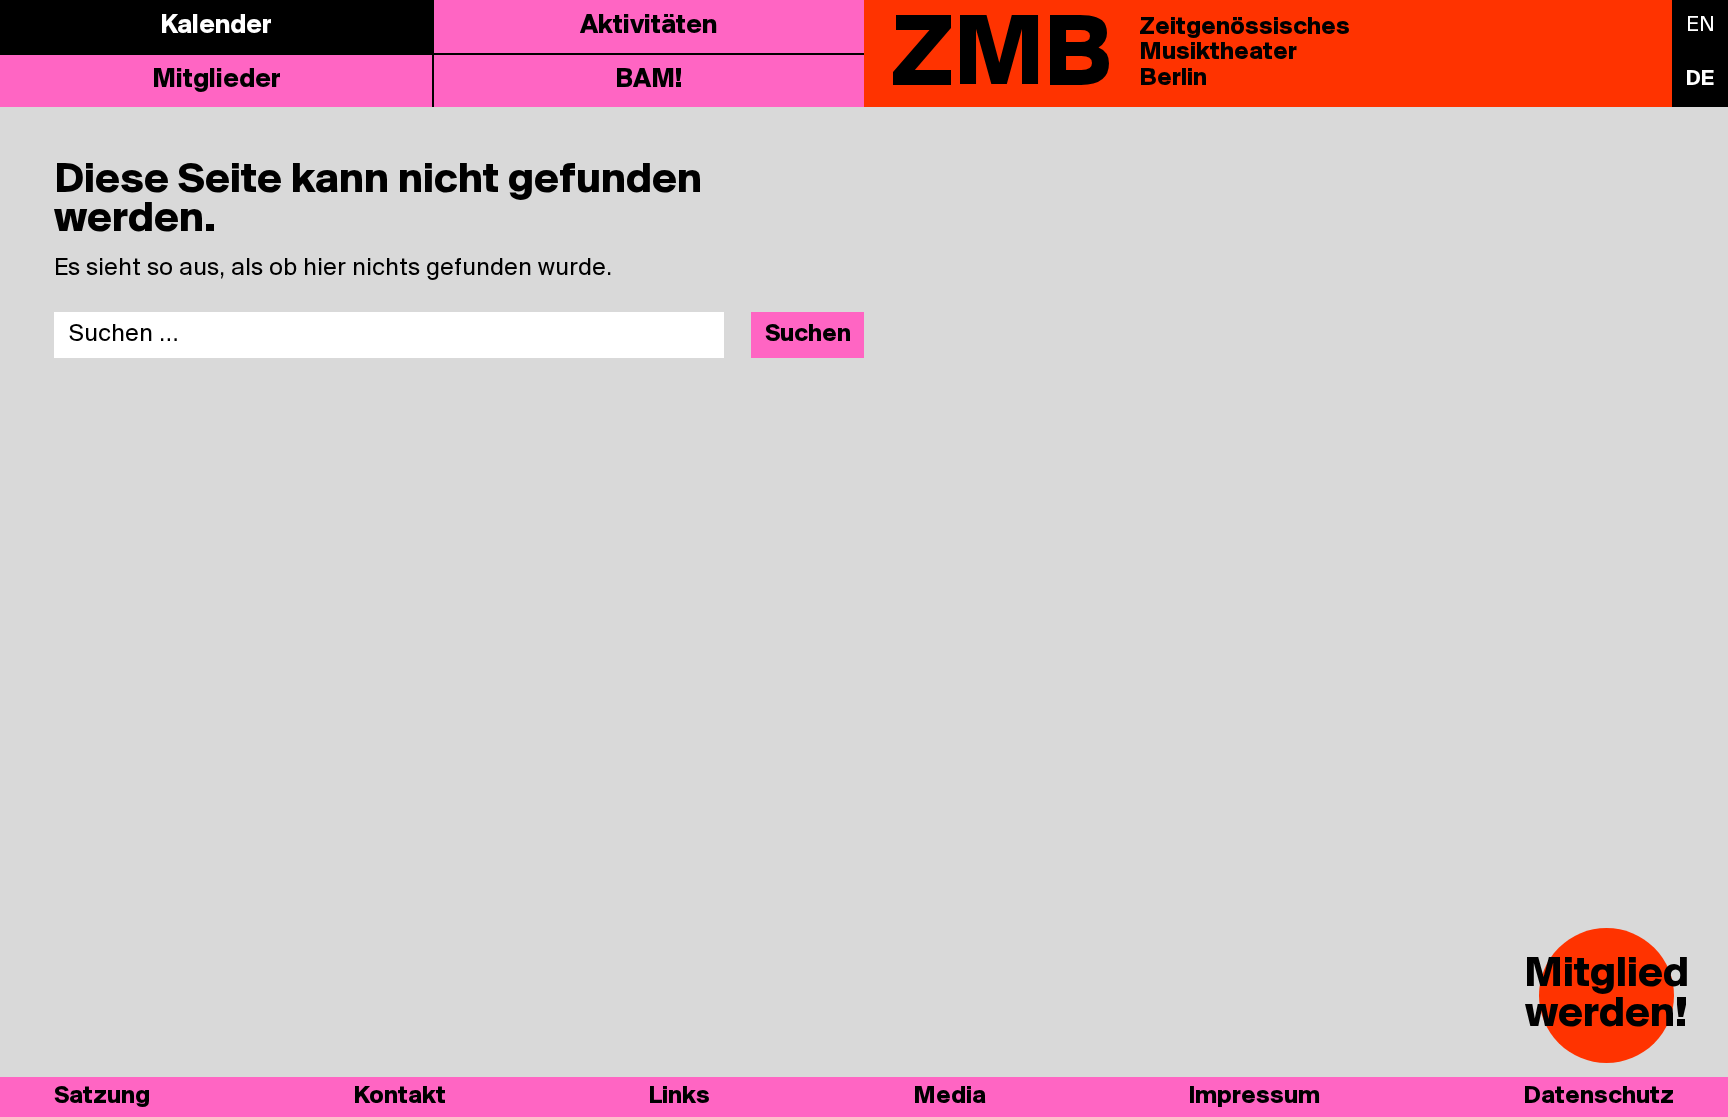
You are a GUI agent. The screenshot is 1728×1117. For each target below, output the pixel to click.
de (1700, 79)
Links (679, 1096)
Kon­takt (399, 1096)
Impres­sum (1254, 1096)
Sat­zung (102, 1096)
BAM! (648, 80)
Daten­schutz (1598, 1096)
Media (949, 1096)
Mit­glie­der (216, 80)
